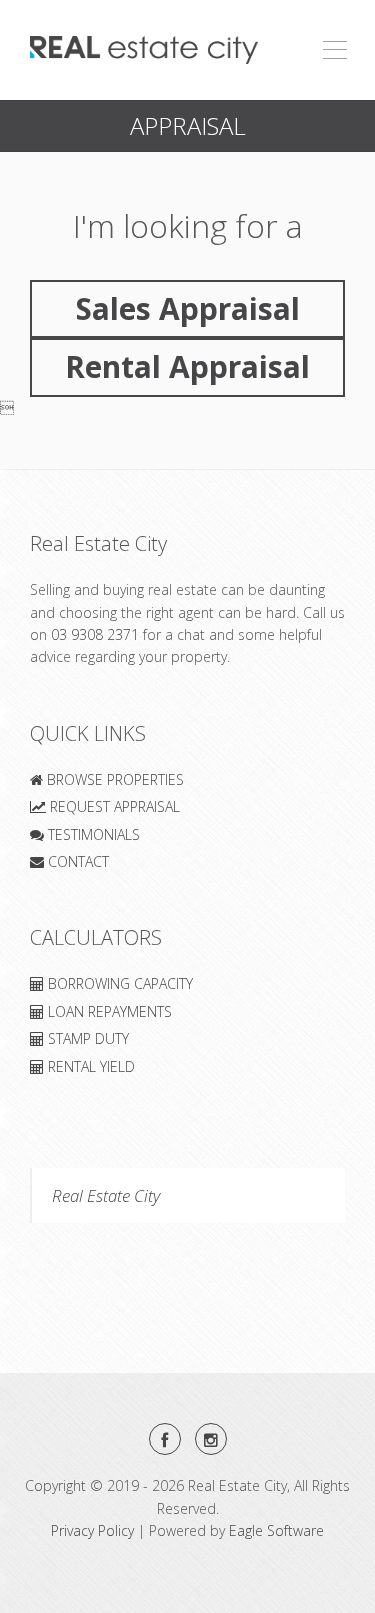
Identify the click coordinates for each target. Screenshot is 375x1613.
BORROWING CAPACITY (118, 983)
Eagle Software (276, 1530)
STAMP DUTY (86, 1038)
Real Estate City (106, 1195)
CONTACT (76, 861)
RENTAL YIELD (89, 1066)
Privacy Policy (92, 1530)
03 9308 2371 (95, 634)
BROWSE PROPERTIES (113, 779)
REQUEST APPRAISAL (113, 806)
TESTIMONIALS (92, 834)
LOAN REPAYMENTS (108, 1011)
